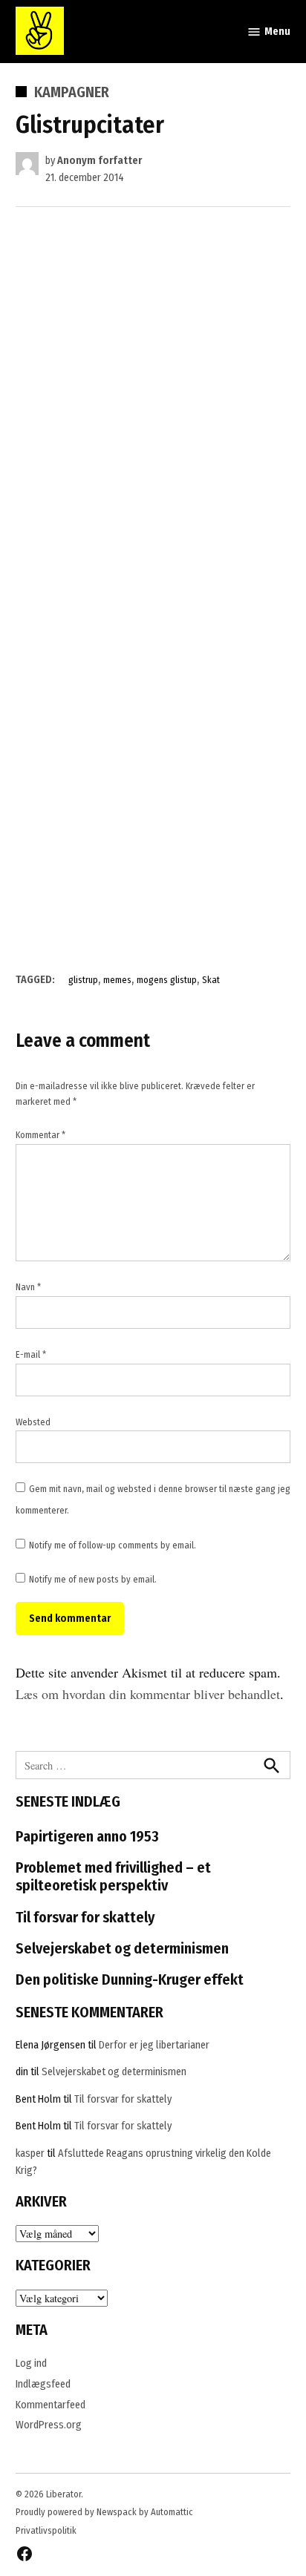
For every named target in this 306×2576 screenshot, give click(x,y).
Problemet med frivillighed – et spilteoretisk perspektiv (113, 1876)
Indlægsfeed (43, 2384)
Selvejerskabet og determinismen (122, 1948)
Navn (28, 1287)
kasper (30, 2153)
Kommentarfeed (51, 2405)
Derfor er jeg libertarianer (154, 2045)
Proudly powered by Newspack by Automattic (104, 2512)
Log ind (31, 2363)
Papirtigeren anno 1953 (87, 1836)
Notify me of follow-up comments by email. (113, 1545)
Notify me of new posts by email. (93, 1579)
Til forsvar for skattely (85, 1917)
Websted (33, 1422)
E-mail (31, 1354)
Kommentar (40, 1135)
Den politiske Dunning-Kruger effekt (130, 1979)
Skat (211, 980)
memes (117, 980)
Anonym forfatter (100, 161)
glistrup (83, 980)
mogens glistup (167, 980)
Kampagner (72, 92)
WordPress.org (49, 2425)
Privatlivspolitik (46, 2530)
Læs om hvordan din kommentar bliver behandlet (148, 1694)
